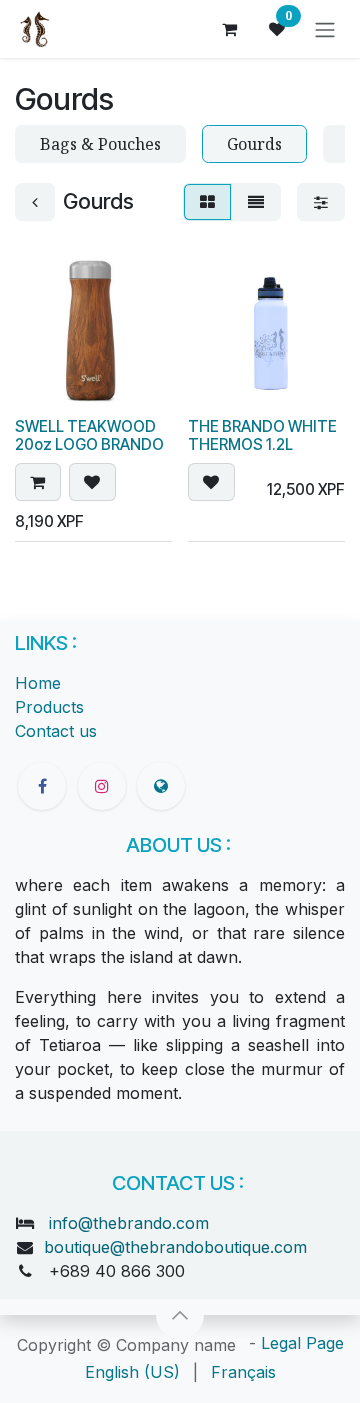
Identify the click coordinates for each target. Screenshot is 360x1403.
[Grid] (207, 202)
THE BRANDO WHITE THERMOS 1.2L (262, 435)
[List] (256, 202)
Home (38, 683)
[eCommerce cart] (229, 29)
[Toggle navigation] (325, 29)
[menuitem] (132, 1372)
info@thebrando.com (129, 1223)
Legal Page (302, 1343)
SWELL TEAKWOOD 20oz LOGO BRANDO (89, 435)
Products (49, 707)
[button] (38, 482)
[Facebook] (42, 786)
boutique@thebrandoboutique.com (175, 1247)
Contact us (56, 731)
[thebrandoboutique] (161, 786)
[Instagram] (102, 786)
